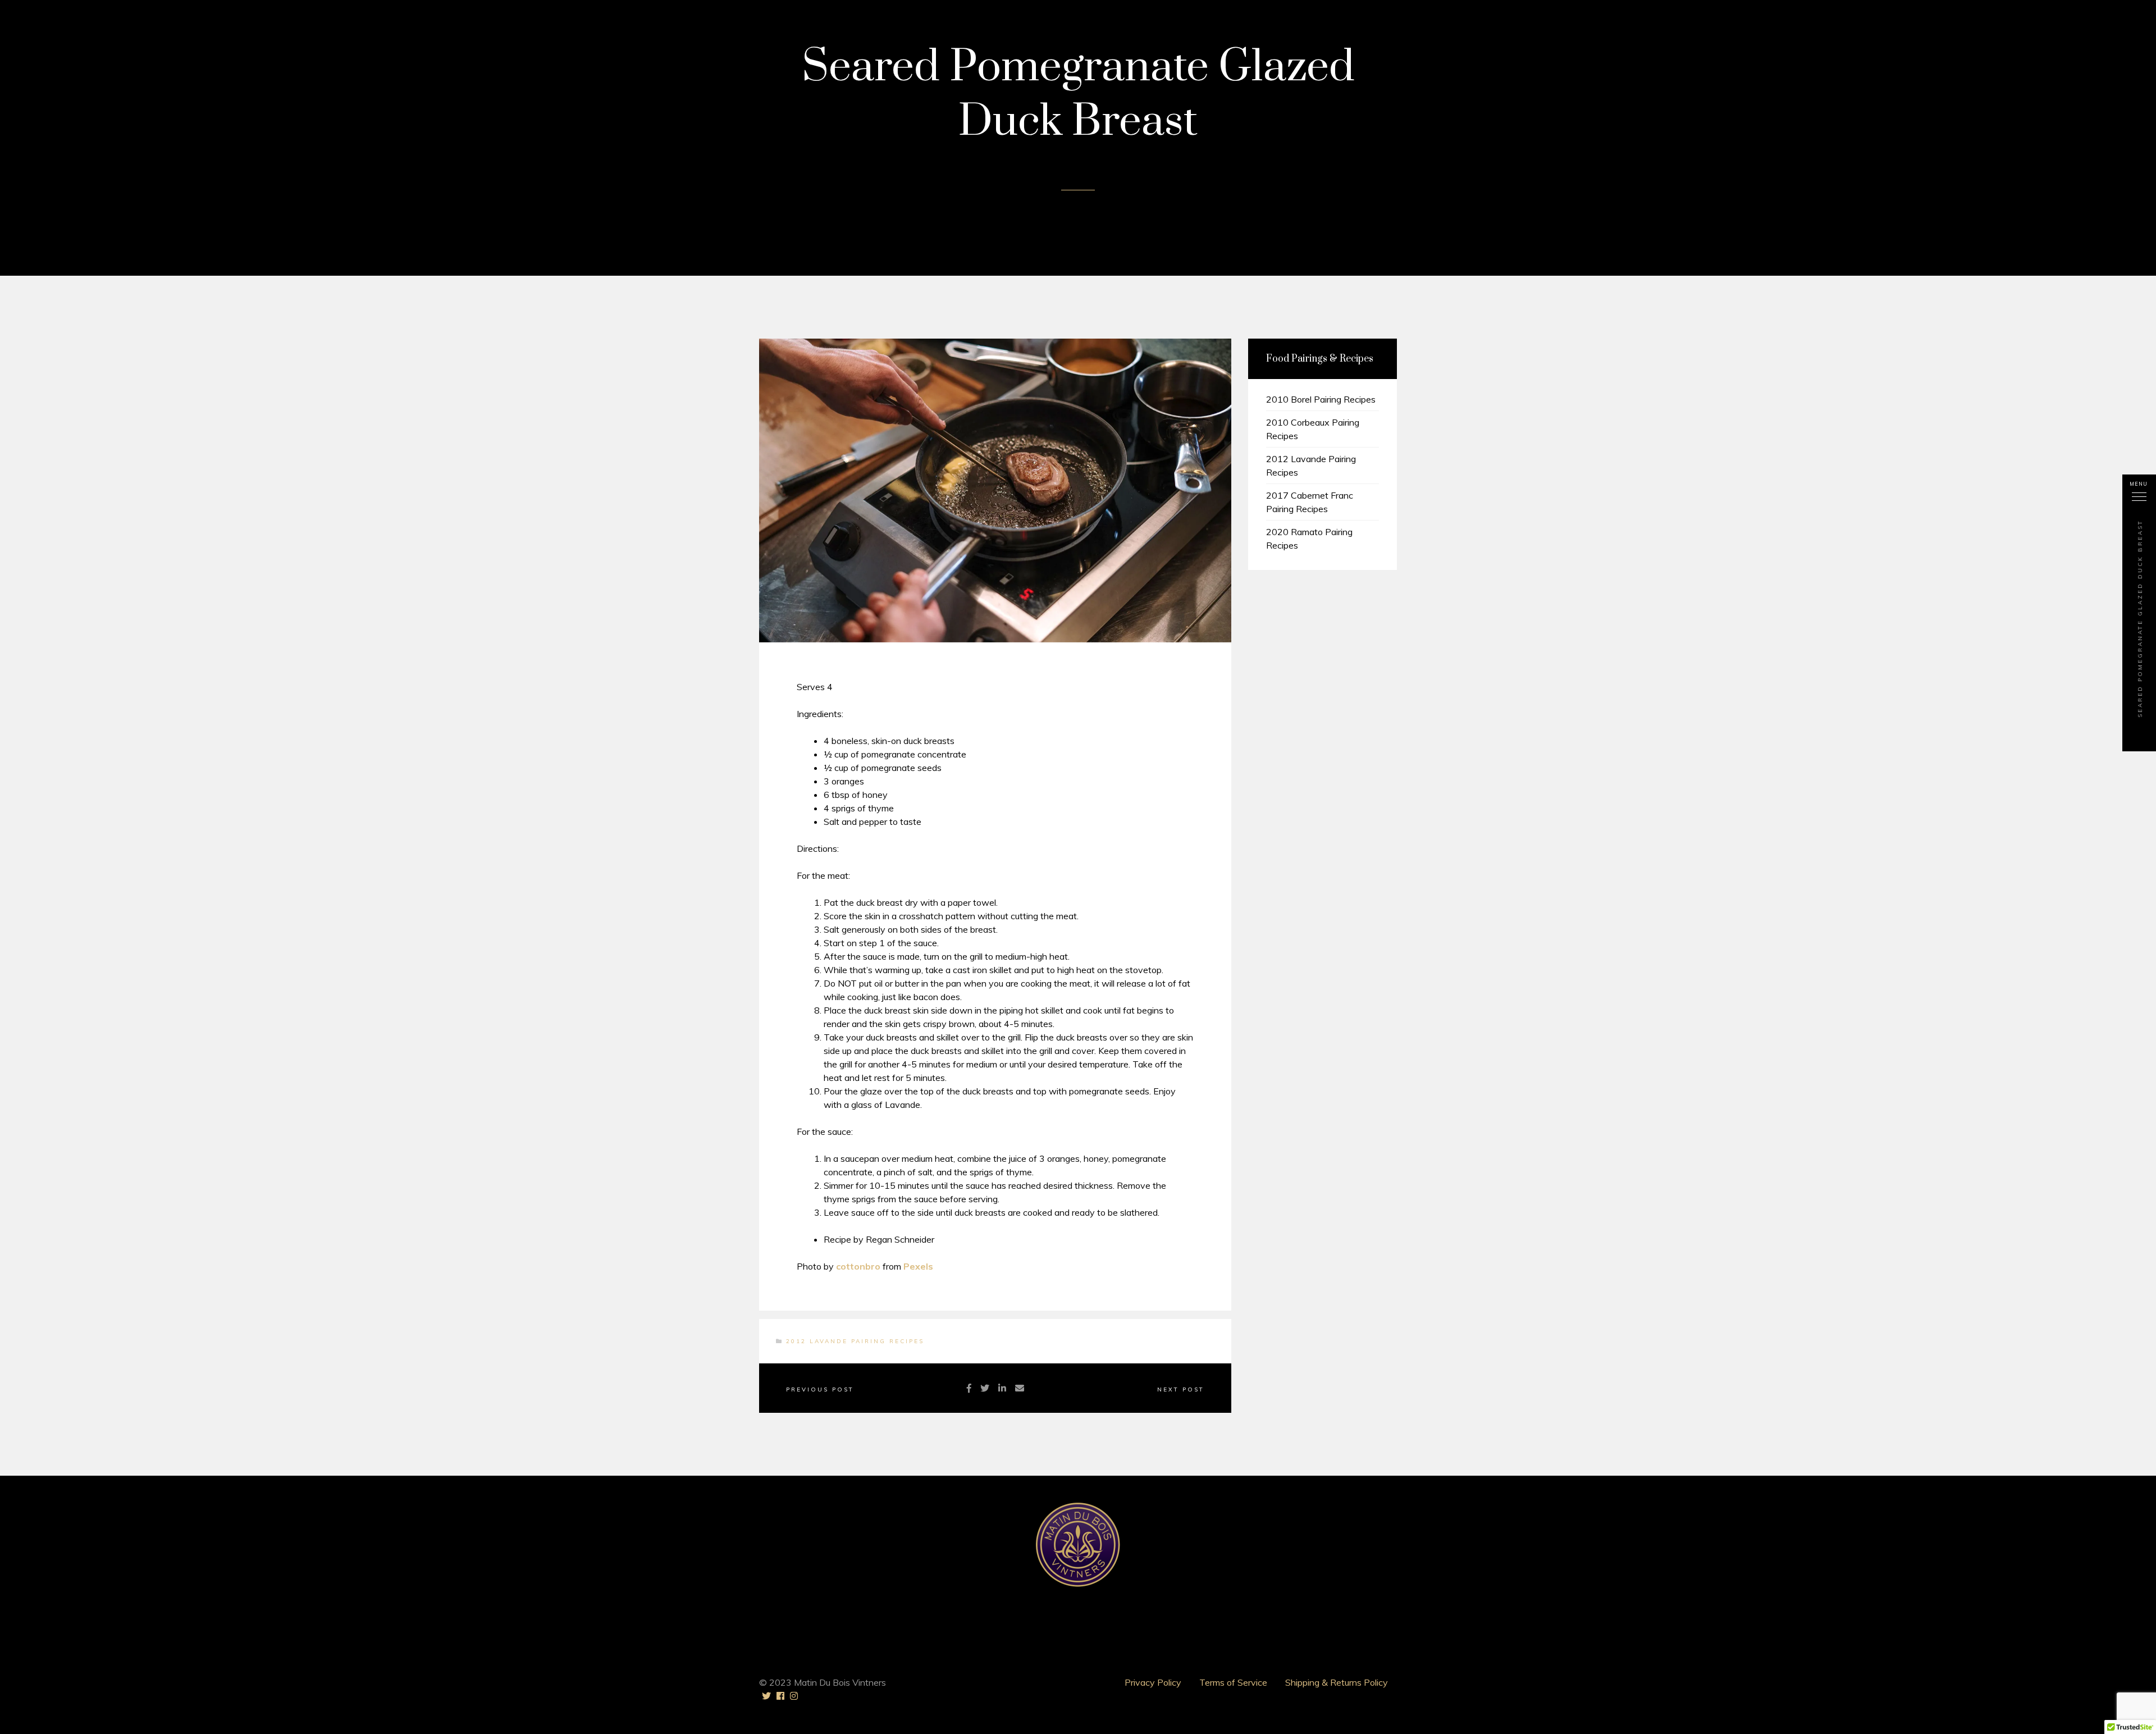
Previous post (820, 1390)
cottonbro (858, 1266)
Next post (1181, 1390)
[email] (1020, 1388)
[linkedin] (1002, 1388)
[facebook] (969, 1388)
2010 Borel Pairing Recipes (1321, 399)
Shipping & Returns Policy (1337, 1682)
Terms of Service (1233, 1682)
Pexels (918, 1266)
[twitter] (985, 1388)
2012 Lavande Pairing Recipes (855, 1341)
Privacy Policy (1153, 1682)
